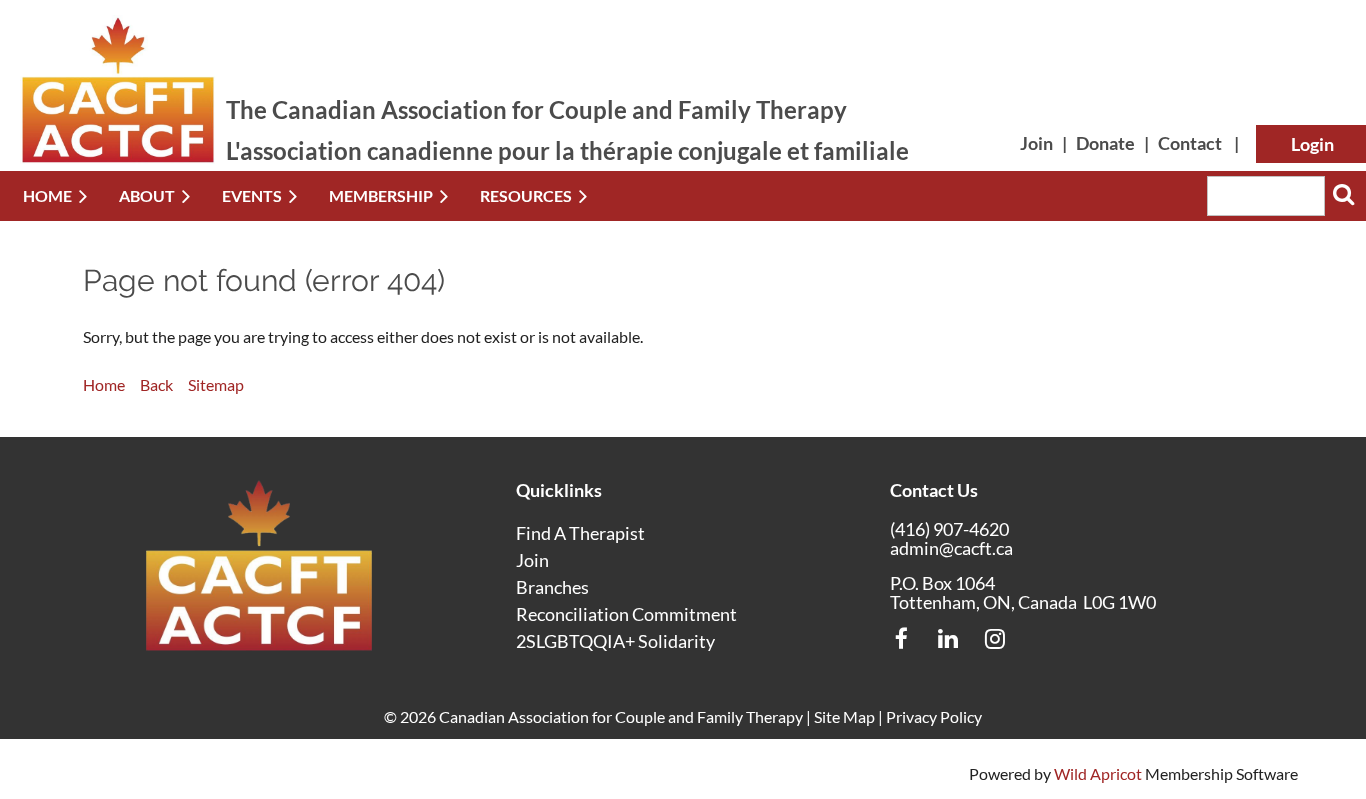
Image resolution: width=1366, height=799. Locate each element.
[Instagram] (995, 638)
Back (156, 384)
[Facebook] (901, 638)
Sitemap (216, 384)
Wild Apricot (1098, 773)
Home (104, 384)
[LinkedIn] (948, 638)
